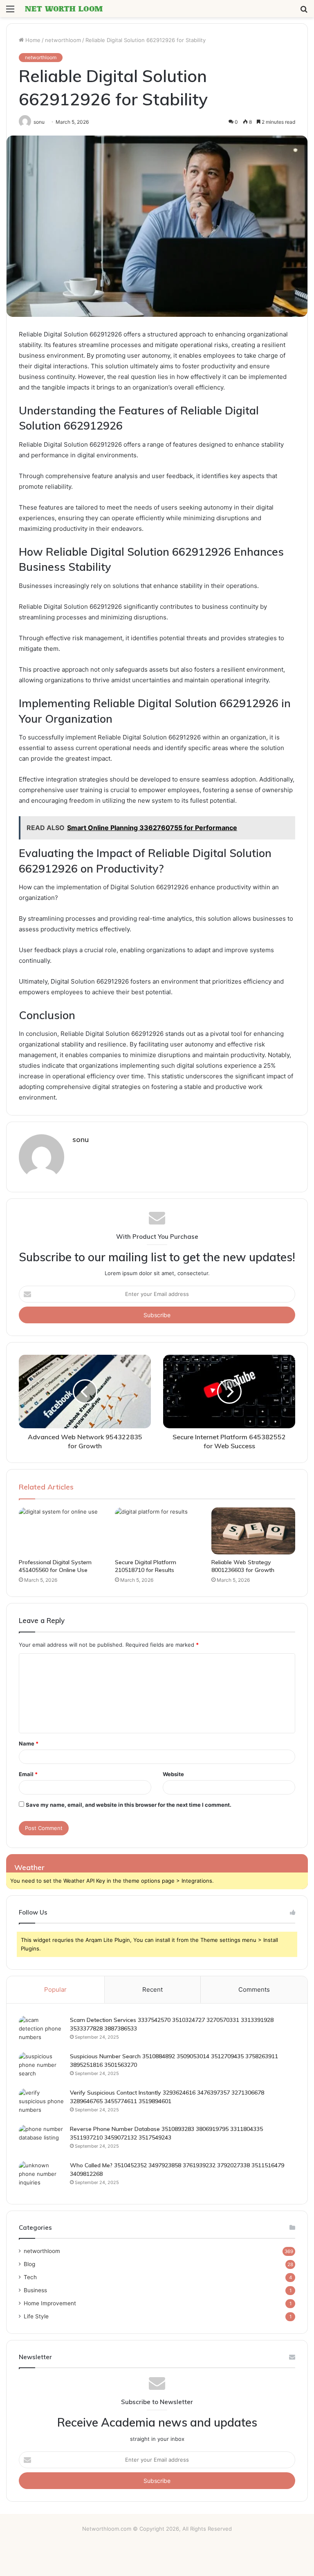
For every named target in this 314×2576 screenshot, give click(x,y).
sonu (81, 1139)
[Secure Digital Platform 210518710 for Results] (157, 1531)
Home (32, 40)
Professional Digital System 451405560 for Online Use (55, 1566)
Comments (254, 1989)
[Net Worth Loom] (64, 9)
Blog (29, 2264)
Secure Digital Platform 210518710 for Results (146, 1566)
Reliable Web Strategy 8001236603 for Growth (243, 1566)
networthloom (63, 40)
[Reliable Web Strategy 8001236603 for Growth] (253, 1531)
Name (29, 1743)
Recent (153, 1989)
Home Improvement (50, 2303)
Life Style (36, 2316)
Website (173, 1774)
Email (28, 1774)
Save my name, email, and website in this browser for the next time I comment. (129, 1805)
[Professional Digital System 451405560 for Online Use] (61, 1531)
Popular (55, 1989)
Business (35, 2290)
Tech (30, 2277)
